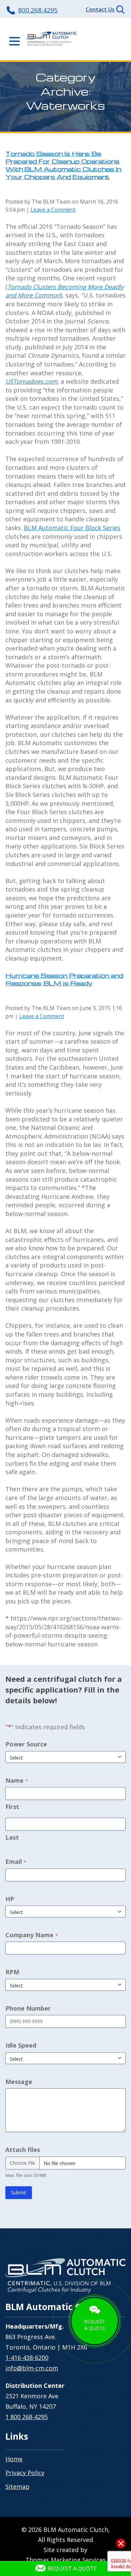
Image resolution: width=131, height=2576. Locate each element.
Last (12, 1837)
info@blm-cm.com (32, 2368)
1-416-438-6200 (27, 2358)
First (12, 1807)
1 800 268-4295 (27, 2417)
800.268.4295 (38, 10)
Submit (19, 2192)
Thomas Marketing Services (66, 2560)
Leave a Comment (53, 210)
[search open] (120, 10)
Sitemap (17, 2486)
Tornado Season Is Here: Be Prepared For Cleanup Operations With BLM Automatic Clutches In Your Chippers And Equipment (63, 165)
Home (14, 2459)
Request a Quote (72, 2569)
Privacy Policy (25, 2473)
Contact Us (100, 9)
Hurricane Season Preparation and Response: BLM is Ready (64, 979)
